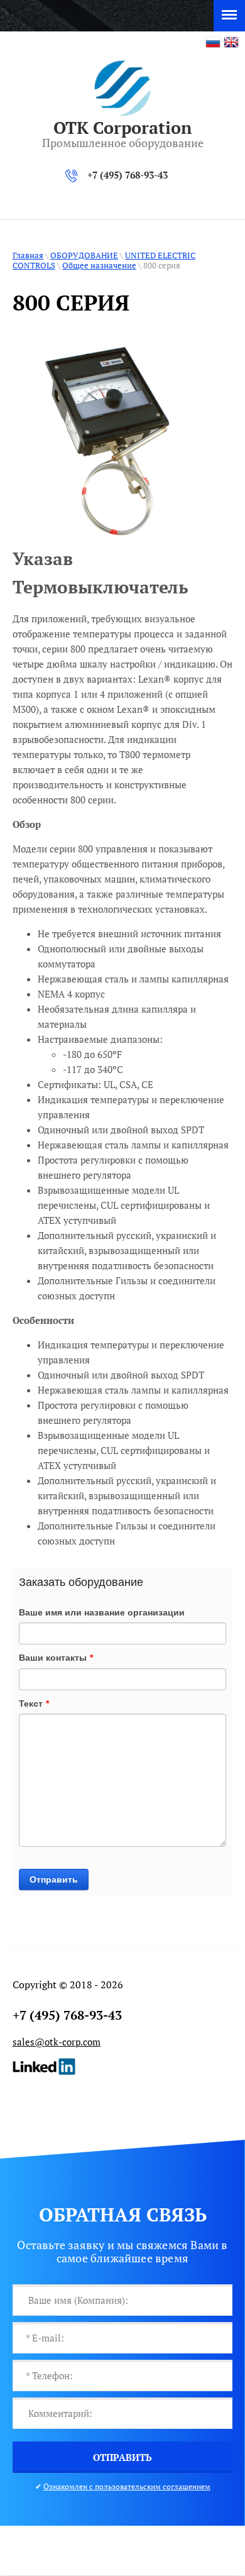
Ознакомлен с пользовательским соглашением (127, 2486)
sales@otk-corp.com (57, 2042)
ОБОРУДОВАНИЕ (84, 255)
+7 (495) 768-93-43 (128, 175)
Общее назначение (99, 265)
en (231, 42)
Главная (28, 255)
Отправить (54, 1880)
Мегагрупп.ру (122, 2551)
